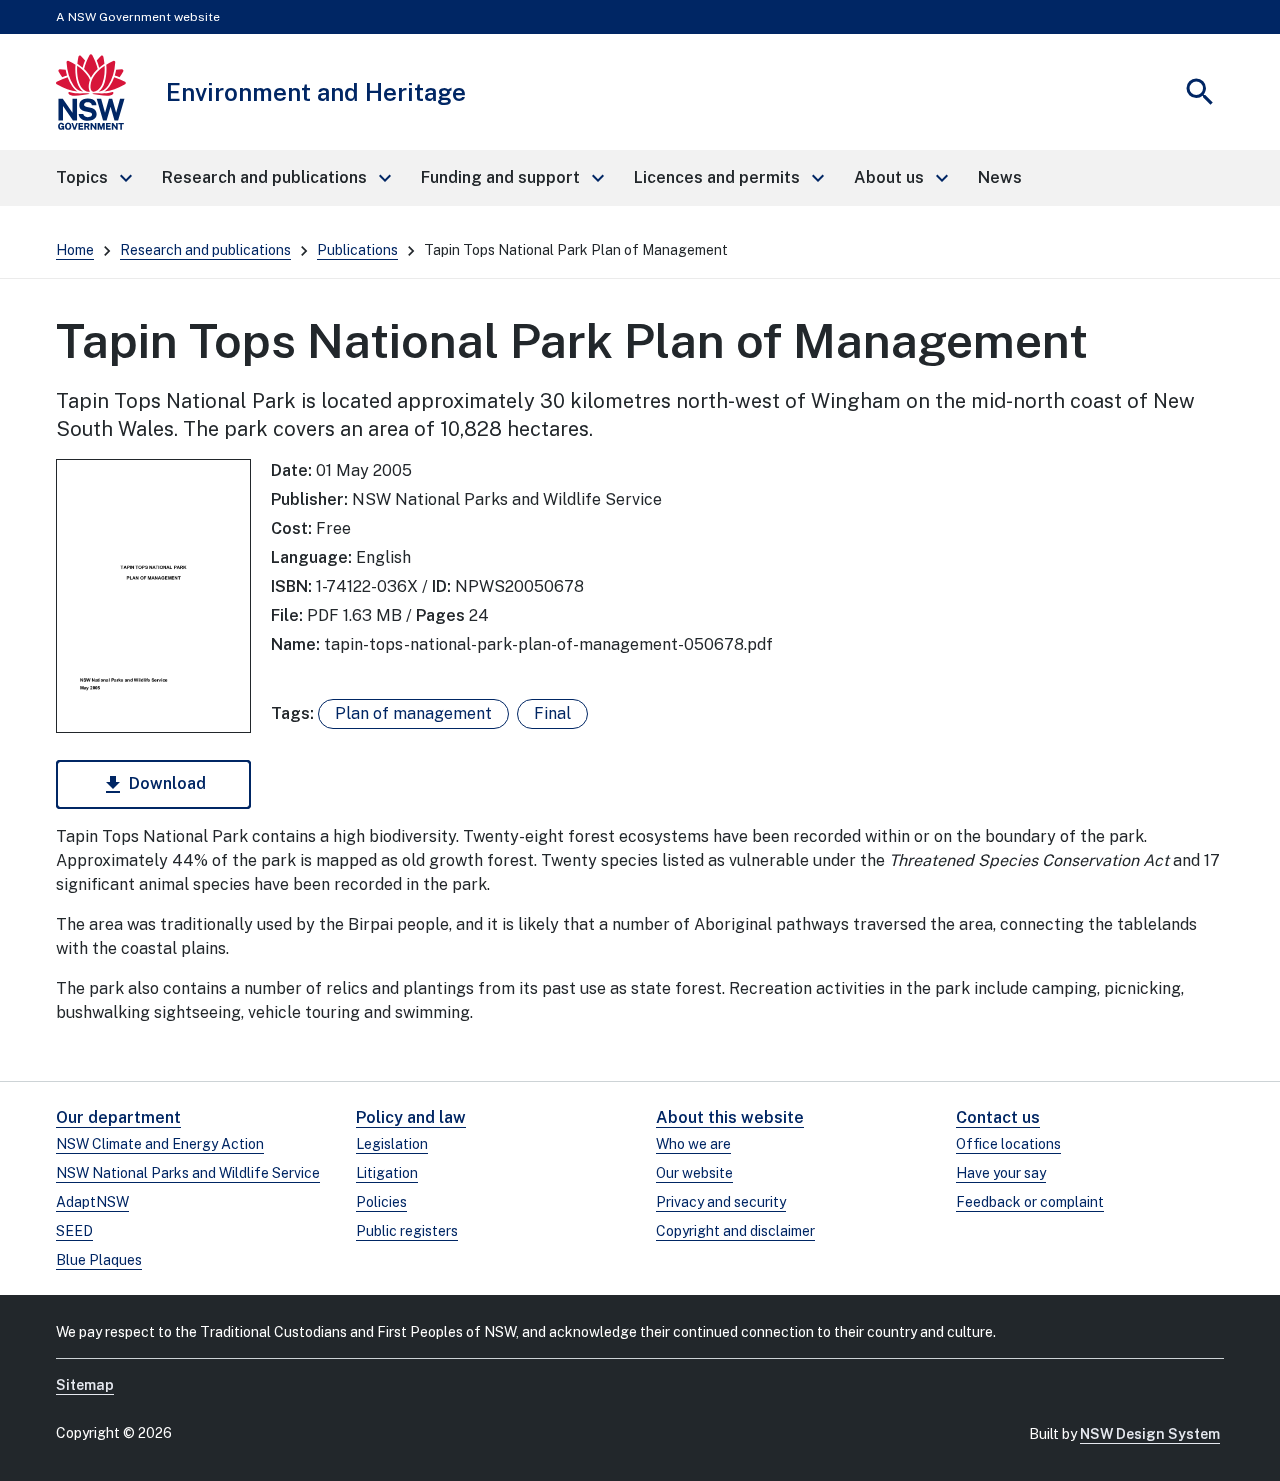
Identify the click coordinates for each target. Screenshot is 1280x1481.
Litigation (387, 1173)
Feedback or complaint (1030, 1202)
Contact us (998, 1117)
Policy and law (411, 1117)
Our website (694, 1173)
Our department (118, 1117)
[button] (93, 178)
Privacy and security (721, 1202)
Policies (381, 1202)
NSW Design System (1150, 1434)
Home (75, 250)
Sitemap (85, 1385)
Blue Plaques (99, 1260)
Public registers (407, 1231)
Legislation (392, 1144)
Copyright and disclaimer (735, 1231)
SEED (74, 1231)
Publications (357, 250)
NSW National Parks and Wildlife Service (188, 1173)
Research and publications (205, 250)
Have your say (1001, 1173)
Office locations (1008, 1144)
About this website (730, 1117)
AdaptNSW (92, 1202)
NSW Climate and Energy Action (160, 1144)
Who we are (693, 1144)
